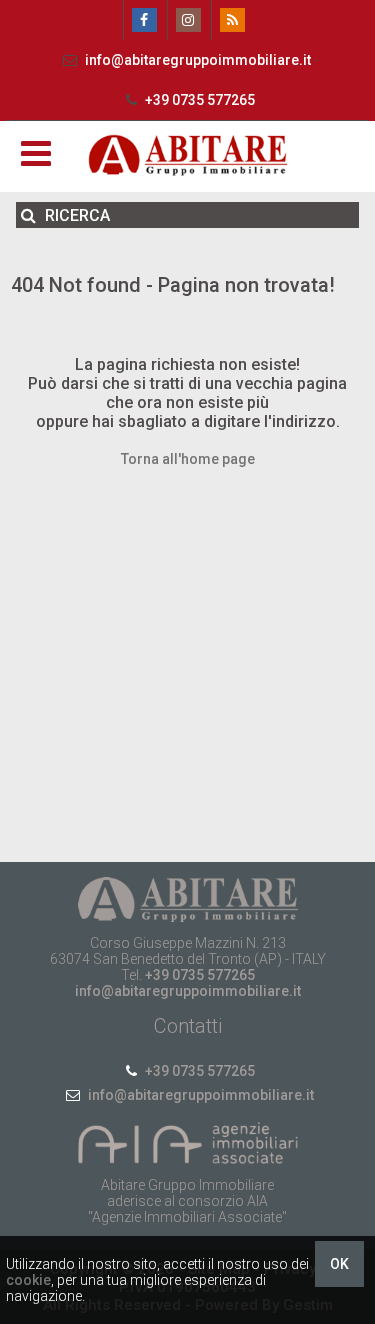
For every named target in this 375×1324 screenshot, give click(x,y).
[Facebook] (143, 20)
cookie (28, 1280)
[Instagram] (187, 20)
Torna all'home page (188, 459)
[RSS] (231, 20)
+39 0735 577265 (198, 100)
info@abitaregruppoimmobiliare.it (198, 60)
